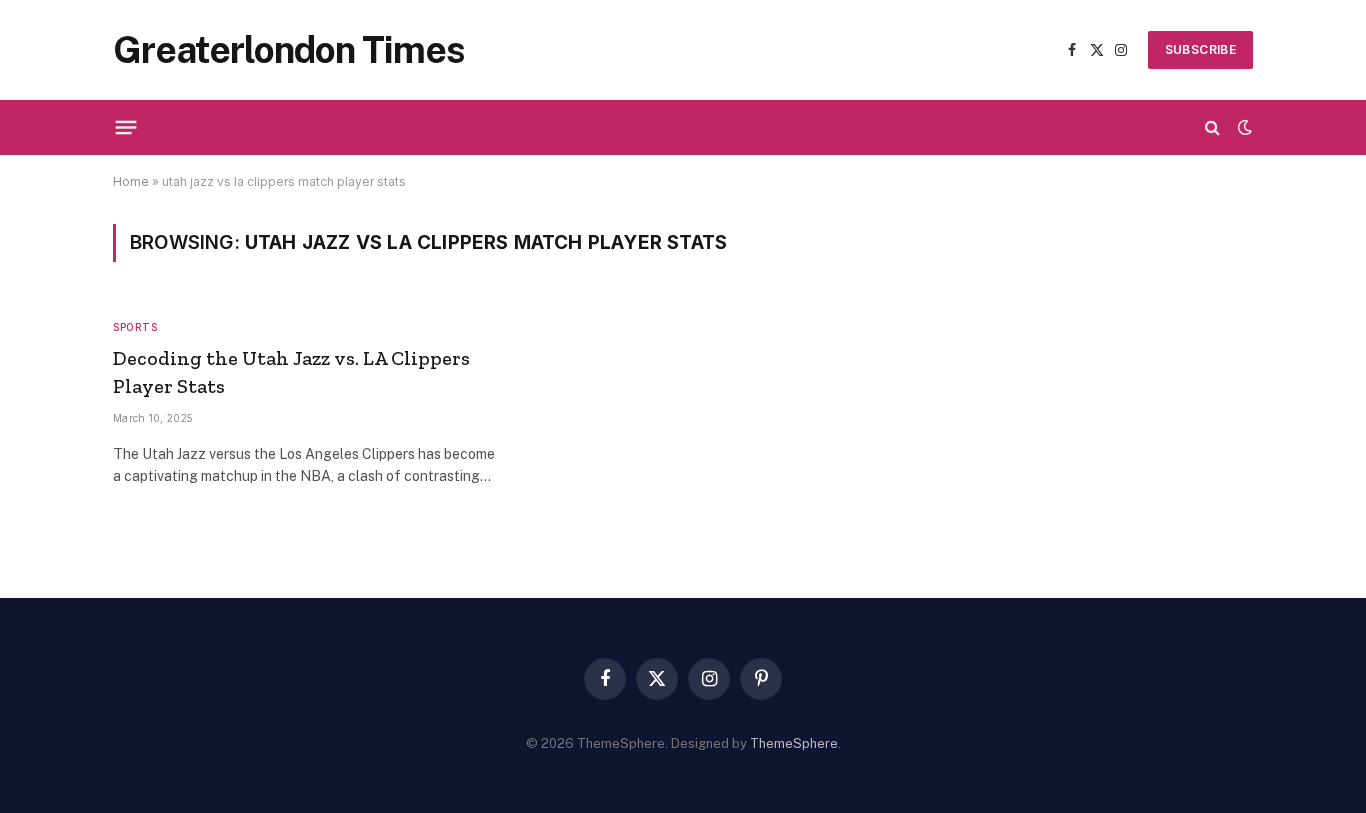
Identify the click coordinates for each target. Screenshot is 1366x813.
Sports (135, 327)
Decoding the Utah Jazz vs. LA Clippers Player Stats (291, 371)
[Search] (1212, 127)
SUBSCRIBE (1200, 49)
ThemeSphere (794, 743)
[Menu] (126, 127)
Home (131, 181)
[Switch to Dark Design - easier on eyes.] (1243, 127)
